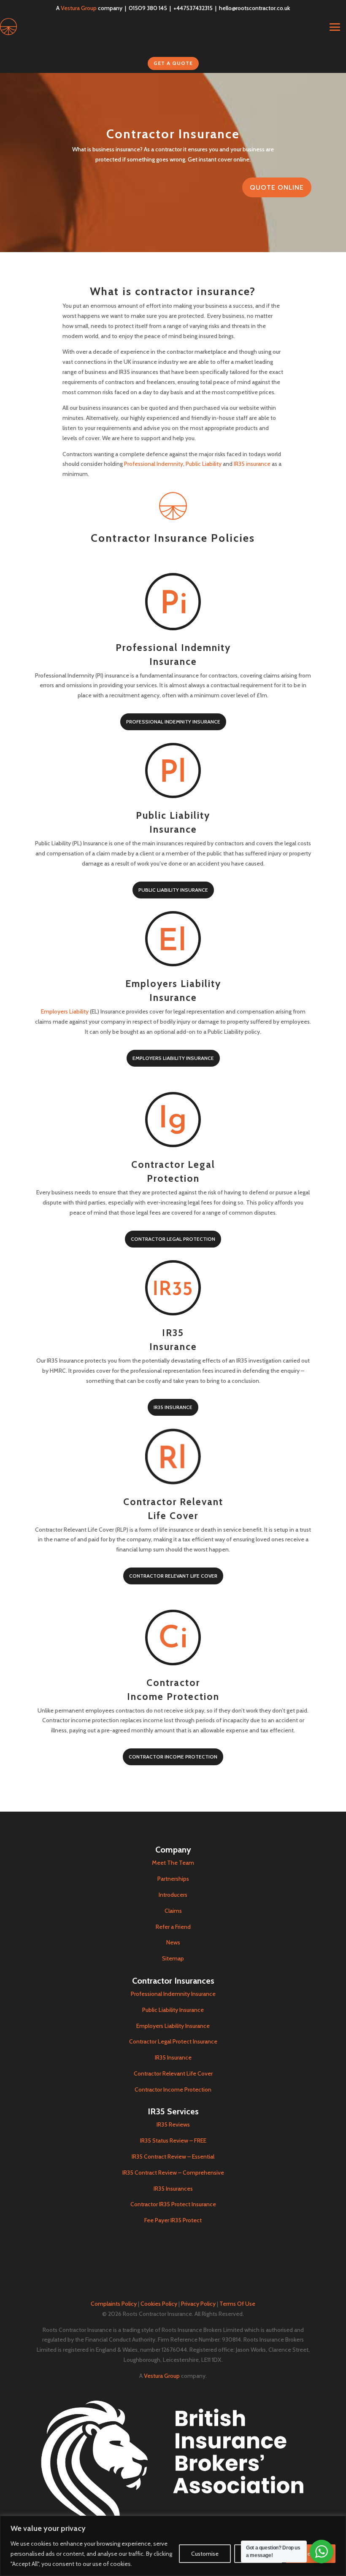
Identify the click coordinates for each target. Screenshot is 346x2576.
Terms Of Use (237, 2304)
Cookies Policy (159, 2304)
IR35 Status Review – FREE (173, 2140)
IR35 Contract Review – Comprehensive (173, 2173)
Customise (205, 2554)
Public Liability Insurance (173, 890)
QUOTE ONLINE (277, 187)
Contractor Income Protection (173, 1757)
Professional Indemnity (154, 464)
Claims (173, 1911)
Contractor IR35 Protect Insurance (173, 2204)
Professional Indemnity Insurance (173, 722)
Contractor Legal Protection (173, 1239)
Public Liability (204, 464)
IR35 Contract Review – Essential (173, 2157)
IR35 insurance (252, 464)
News (173, 1942)
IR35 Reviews (173, 2124)
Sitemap (173, 1958)
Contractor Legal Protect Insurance (173, 2041)
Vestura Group (79, 8)
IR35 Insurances (173, 2189)
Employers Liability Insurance (173, 1058)
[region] (173, 2546)
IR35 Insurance (173, 1407)
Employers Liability (65, 1011)
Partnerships (173, 1879)
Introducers (173, 1895)
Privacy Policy (198, 2304)
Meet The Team (173, 1863)
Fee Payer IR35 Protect (173, 2220)
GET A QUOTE (173, 63)
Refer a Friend (173, 1927)
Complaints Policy (114, 2304)
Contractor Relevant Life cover (173, 1576)
